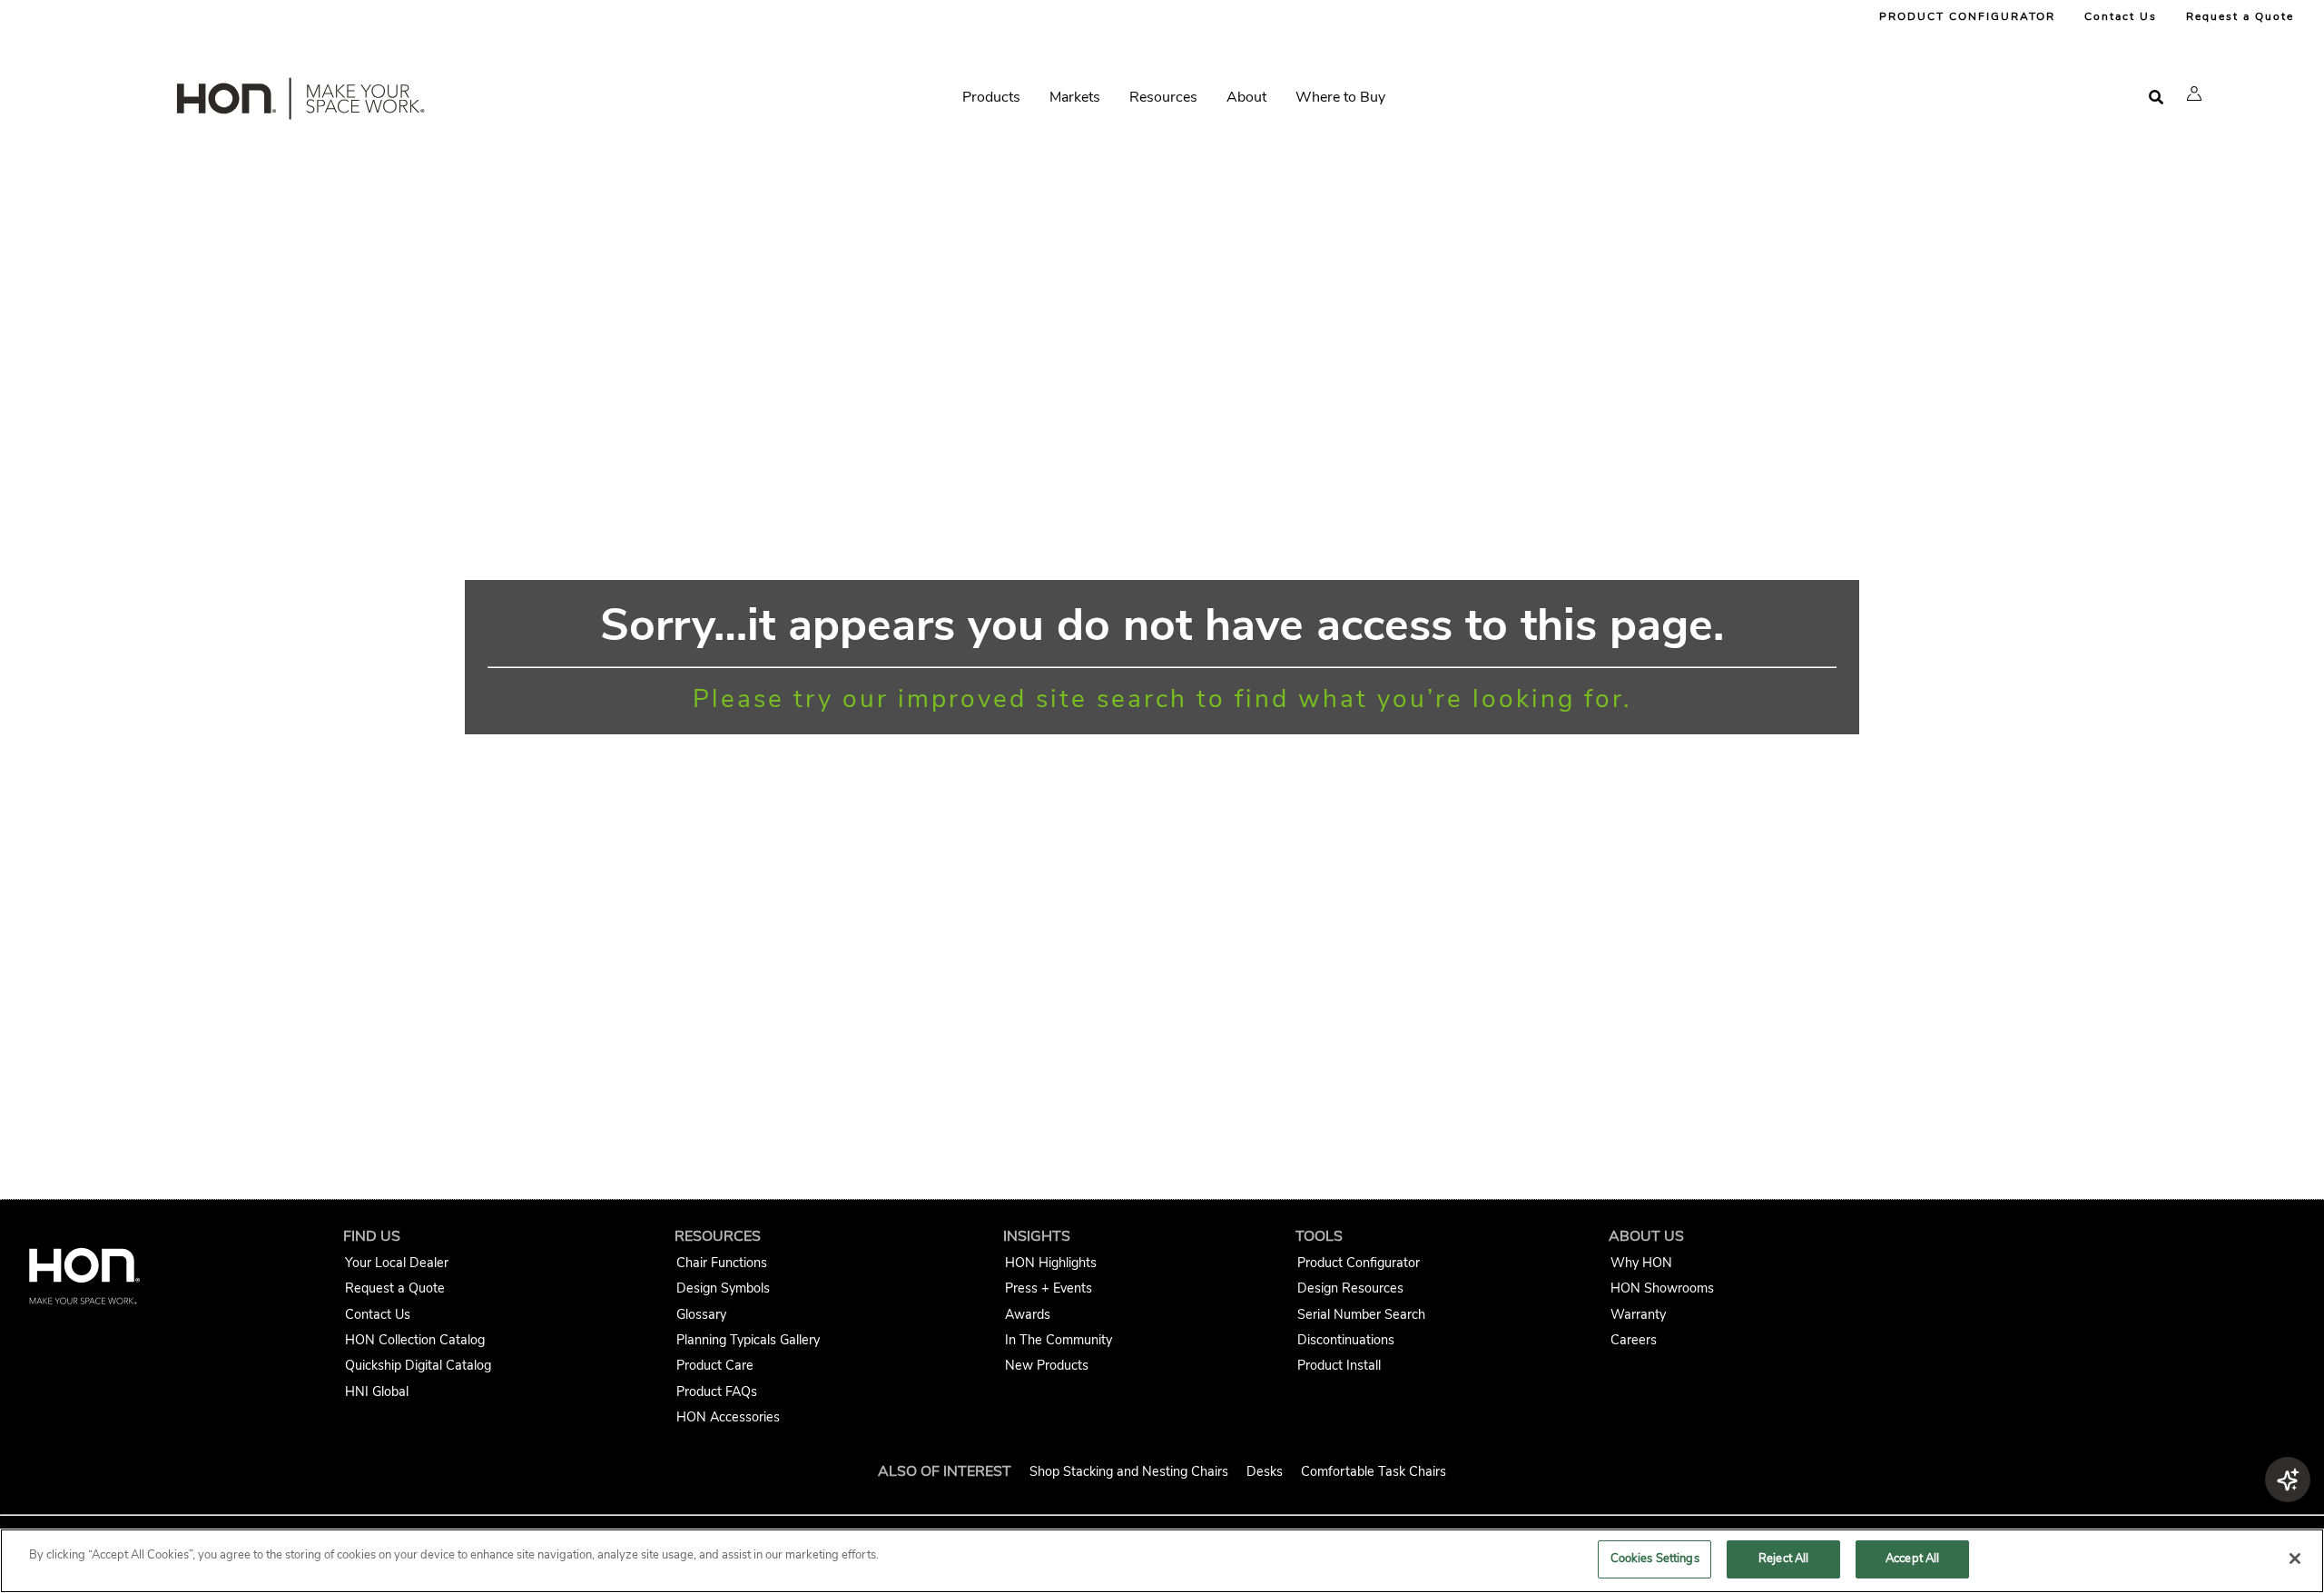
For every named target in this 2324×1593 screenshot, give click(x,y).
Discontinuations (1346, 1340)
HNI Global (377, 1391)
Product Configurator (1359, 1263)
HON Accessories (728, 1417)
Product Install (1339, 1365)
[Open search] (2156, 98)
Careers (1634, 1340)
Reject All (1783, 1559)
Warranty (1638, 1314)
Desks (1265, 1471)
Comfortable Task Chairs (1374, 1471)
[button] (2194, 93)
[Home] (299, 103)
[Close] (2295, 1559)
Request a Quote (2240, 16)
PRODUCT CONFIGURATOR (1967, 16)
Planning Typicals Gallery (748, 1340)
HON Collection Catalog (415, 1340)
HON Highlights (1051, 1263)
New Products (1047, 1365)
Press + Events (1049, 1288)
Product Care (715, 1365)
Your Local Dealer (397, 1263)
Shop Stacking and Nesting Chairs (1129, 1471)
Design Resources (1350, 1288)
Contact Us (2121, 16)
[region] (1162, 1561)
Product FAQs (717, 1391)
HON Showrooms (1662, 1288)
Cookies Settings (1655, 1559)
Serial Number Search (1361, 1314)
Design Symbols (723, 1288)
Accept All (1912, 1559)
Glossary (701, 1314)
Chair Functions (722, 1263)
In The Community (1059, 1340)
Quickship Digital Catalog (418, 1365)
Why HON (1641, 1263)
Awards (1028, 1314)
